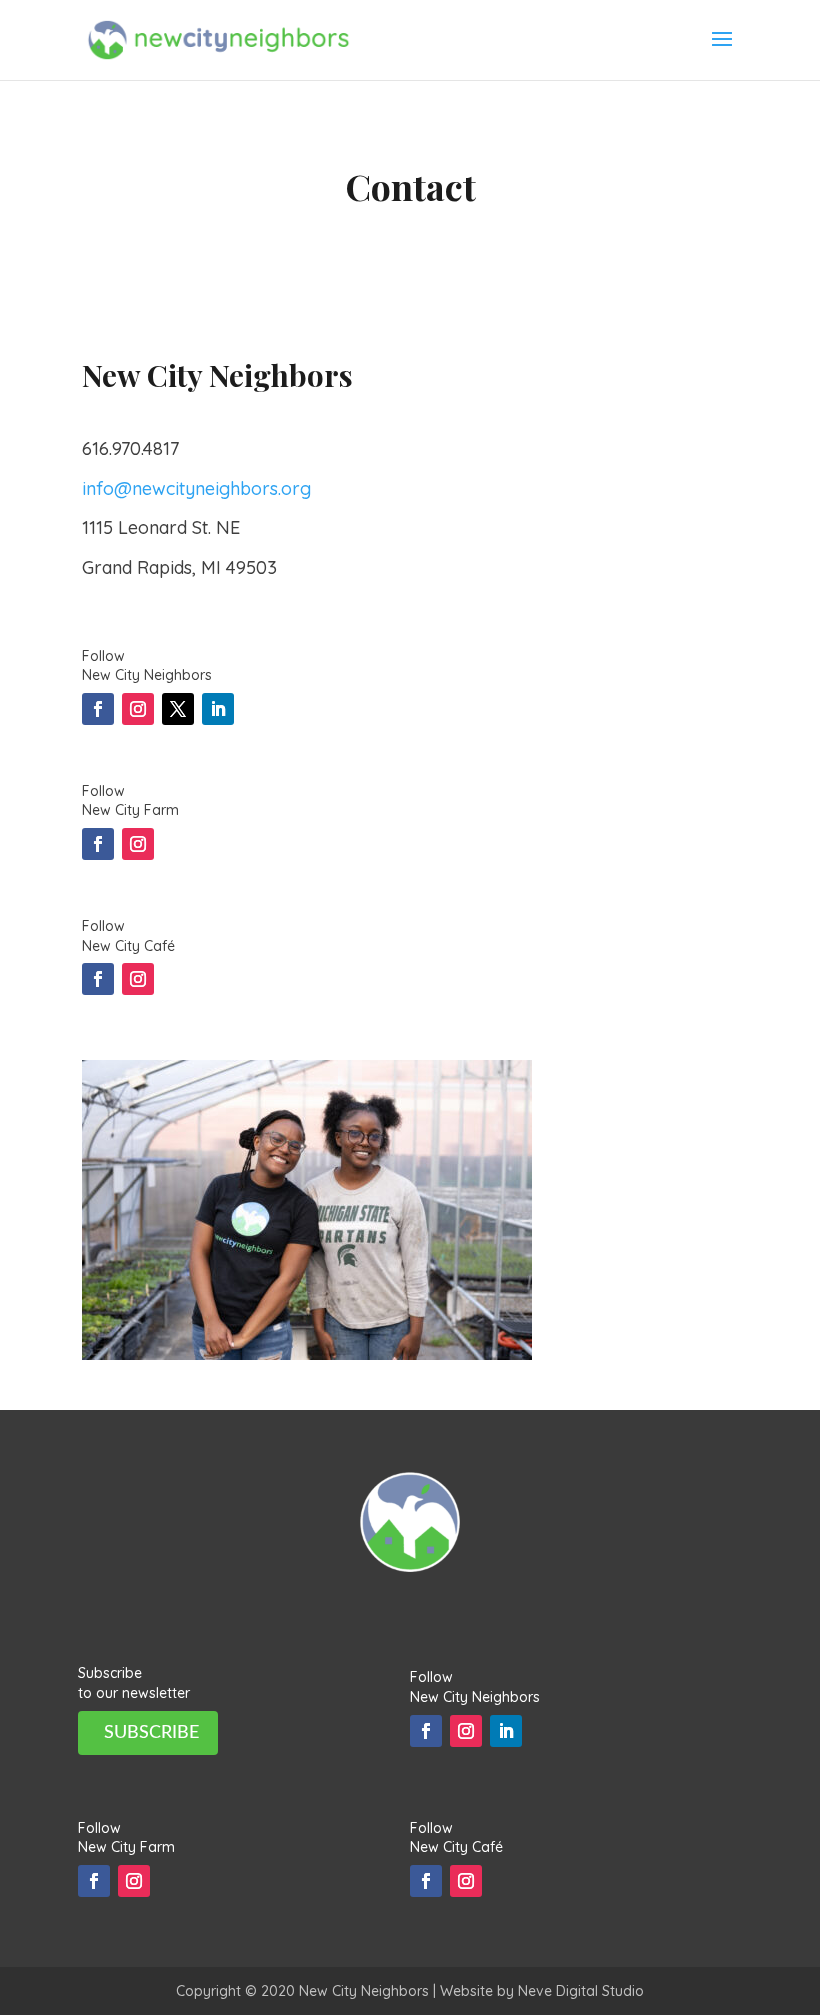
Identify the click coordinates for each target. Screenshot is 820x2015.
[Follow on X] (178, 709)
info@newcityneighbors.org (196, 488)
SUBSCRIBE (151, 1733)
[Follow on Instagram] (138, 709)
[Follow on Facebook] (98, 709)
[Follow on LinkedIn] (218, 709)
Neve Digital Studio (581, 1991)
